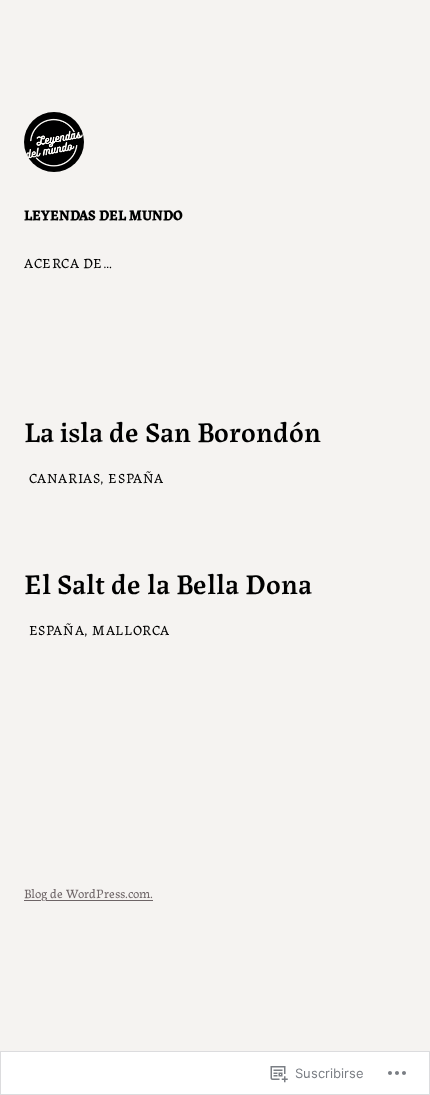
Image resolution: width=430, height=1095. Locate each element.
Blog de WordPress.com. (88, 892)
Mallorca (131, 629)
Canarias (65, 477)
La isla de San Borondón (172, 430)
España (135, 477)
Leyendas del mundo (103, 214)
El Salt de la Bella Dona (168, 582)
